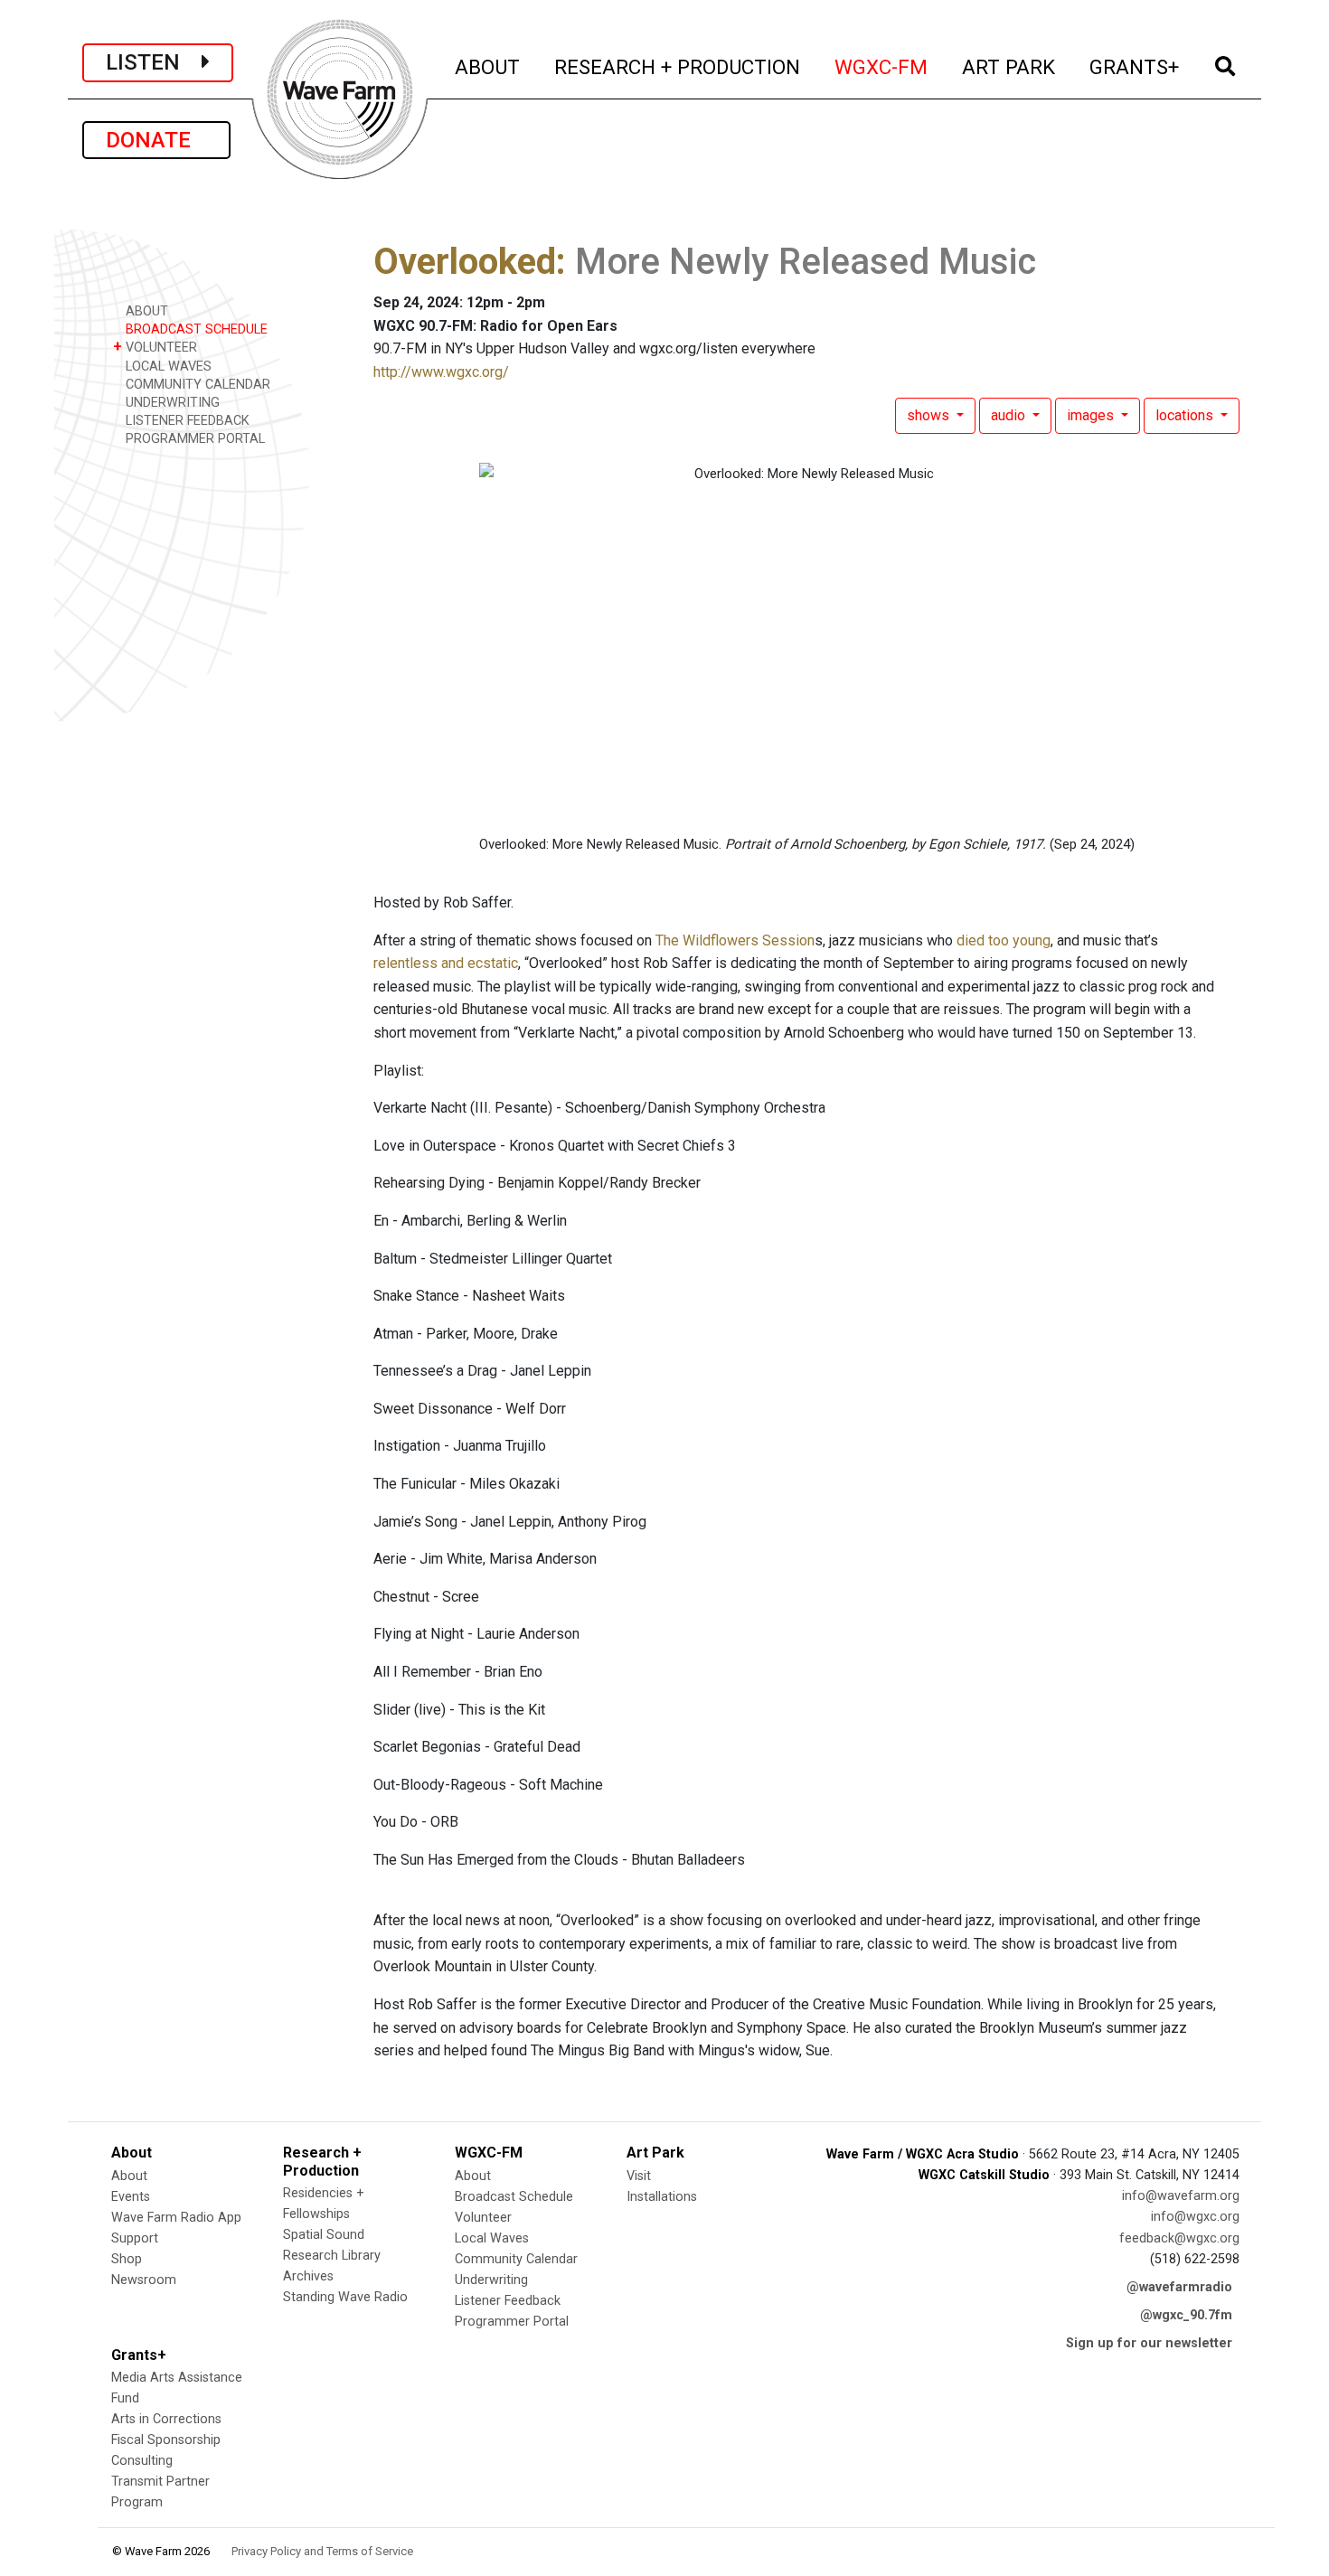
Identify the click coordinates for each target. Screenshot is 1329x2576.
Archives (308, 2276)
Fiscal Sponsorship (166, 2440)
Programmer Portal (512, 2322)
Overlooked (465, 262)
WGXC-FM (882, 66)
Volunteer (483, 2218)
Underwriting (491, 2280)
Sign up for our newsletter (1149, 2343)
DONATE (156, 140)
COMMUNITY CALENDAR (196, 385)
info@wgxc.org (1195, 2217)
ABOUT (488, 66)
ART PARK (1009, 66)
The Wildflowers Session (735, 940)
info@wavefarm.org (1181, 2196)
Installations (662, 2197)
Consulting (142, 2461)
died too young (1004, 940)
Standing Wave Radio (345, 2297)
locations (1186, 415)
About (129, 2176)
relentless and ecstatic (446, 963)
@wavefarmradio (1179, 2287)
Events (131, 2197)
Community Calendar (516, 2259)
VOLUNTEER (155, 347)
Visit (639, 2176)
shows (930, 415)
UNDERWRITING (171, 403)
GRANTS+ (1135, 66)
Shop (127, 2259)
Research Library (332, 2256)
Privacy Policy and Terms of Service (322, 2551)
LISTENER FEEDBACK (186, 421)
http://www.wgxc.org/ (441, 372)
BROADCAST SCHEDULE (195, 329)
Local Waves (492, 2238)
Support (135, 2238)
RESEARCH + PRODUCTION (678, 66)
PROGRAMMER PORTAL (193, 439)
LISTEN (154, 62)
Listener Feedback (508, 2301)
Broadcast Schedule (514, 2197)
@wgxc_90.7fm (1186, 2315)
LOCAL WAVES (167, 367)
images (1092, 415)
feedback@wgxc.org (1179, 2238)
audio (1010, 415)
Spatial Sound (324, 2235)
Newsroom (144, 2280)
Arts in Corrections (166, 2419)
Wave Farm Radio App (176, 2218)
